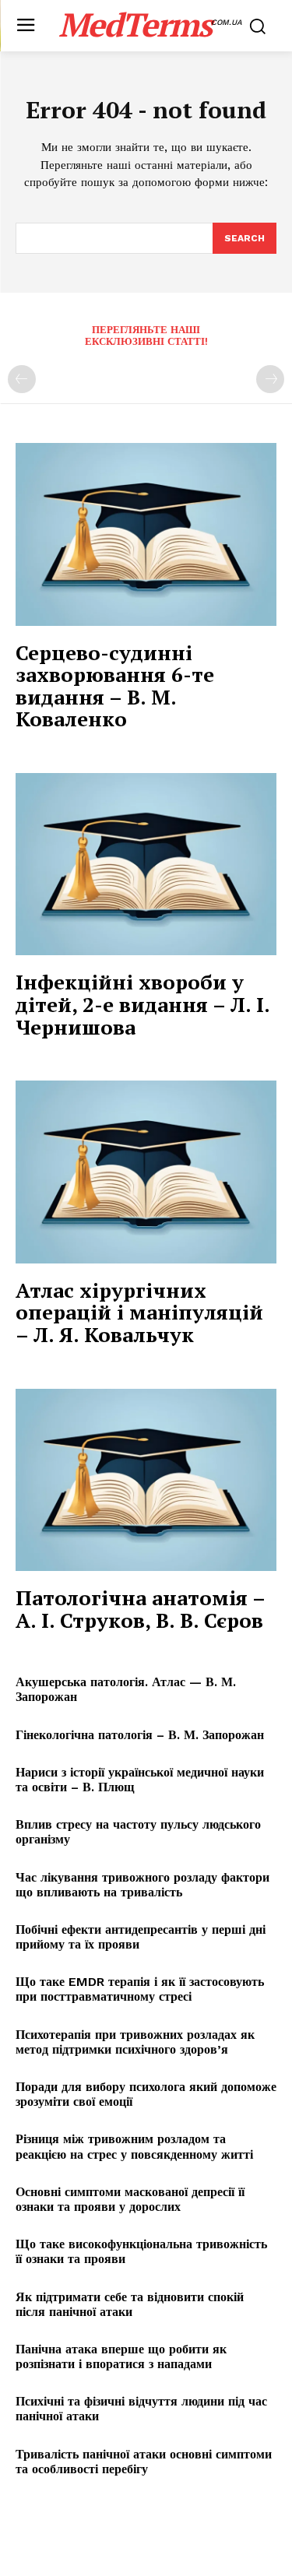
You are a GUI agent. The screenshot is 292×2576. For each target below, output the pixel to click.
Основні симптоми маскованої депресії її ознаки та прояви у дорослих (130, 2199)
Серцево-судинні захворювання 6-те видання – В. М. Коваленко (115, 686)
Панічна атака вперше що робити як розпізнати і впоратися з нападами (121, 2356)
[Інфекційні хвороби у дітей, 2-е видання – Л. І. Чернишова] (146, 865)
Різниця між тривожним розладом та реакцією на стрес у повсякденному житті (134, 2146)
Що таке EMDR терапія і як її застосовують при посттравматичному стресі (140, 1989)
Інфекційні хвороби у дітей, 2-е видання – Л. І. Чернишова (143, 1004)
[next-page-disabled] (270, 379)
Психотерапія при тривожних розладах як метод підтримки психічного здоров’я (135, 2042)
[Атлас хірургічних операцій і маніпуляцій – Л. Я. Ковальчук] (146, 1172)
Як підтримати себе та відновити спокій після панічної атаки (130, 2304)
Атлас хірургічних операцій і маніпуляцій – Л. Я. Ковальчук (139, 1312)
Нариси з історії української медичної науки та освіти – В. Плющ (140, 1780)
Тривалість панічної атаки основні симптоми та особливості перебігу (144, 2462)
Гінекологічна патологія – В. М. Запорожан (140, 1735)
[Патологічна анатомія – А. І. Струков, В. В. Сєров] (146, 1480)
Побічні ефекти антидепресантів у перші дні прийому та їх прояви (141, 1937)
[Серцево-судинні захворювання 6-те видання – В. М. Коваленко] (146, 534)
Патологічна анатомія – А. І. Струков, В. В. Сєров (141, 1609)
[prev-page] (22, 379)
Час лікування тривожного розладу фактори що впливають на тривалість (142, 1885)
